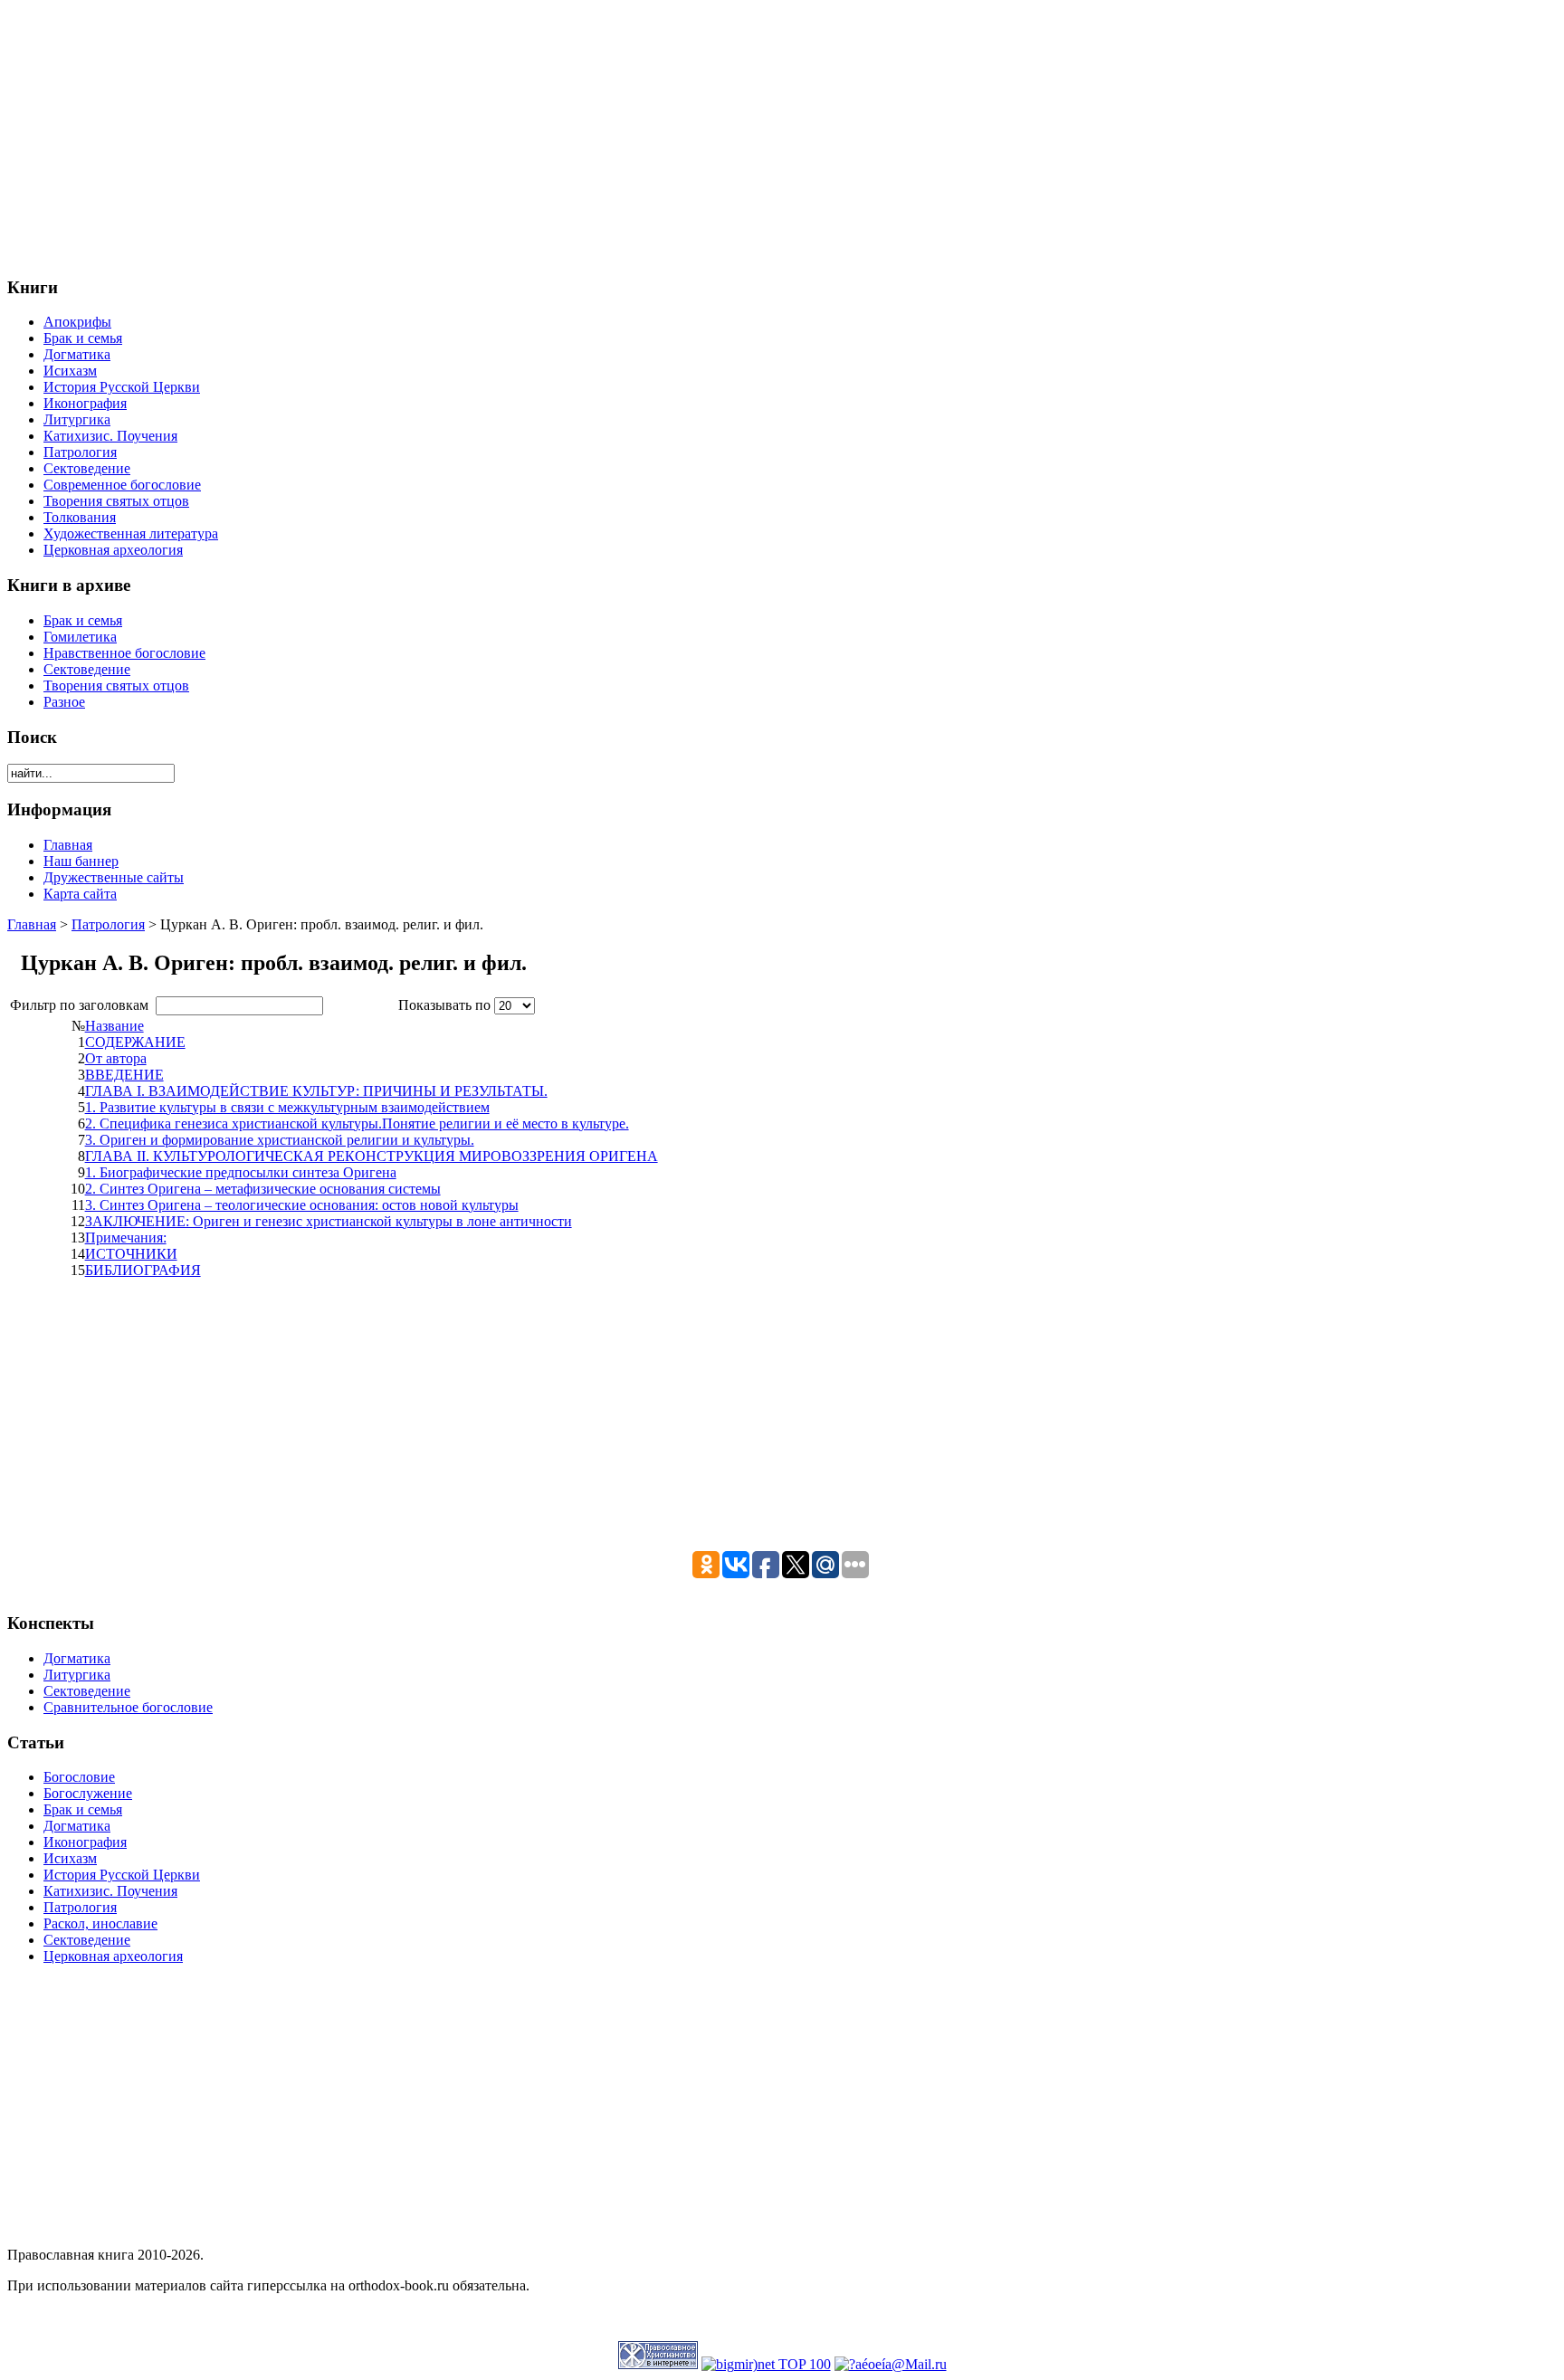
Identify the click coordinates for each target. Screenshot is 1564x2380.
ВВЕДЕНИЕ (124, 1075)
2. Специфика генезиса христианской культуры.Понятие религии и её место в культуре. (357, 1123)
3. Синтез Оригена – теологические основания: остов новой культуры (302, 1205)
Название (114, 1026)
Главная (32, 924)
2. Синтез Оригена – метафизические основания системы (263, 1189)
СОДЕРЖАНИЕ (135, 1042)
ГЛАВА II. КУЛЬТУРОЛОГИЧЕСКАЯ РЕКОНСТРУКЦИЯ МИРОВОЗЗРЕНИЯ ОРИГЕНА (372, 1156)
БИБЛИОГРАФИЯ (143, 1270)
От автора (116, 1058)
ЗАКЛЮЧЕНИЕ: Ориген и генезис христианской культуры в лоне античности (329, 1221)
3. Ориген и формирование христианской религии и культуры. (280, 1140)
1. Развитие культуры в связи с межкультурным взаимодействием (287, 1107)
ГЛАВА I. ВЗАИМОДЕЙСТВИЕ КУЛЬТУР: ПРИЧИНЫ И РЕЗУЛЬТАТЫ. (316, 1091)
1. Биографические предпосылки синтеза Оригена (241, 1172)
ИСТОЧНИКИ (131, 1254)
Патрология (108, 924)
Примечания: (126, 1238)
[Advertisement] (550, 134)
